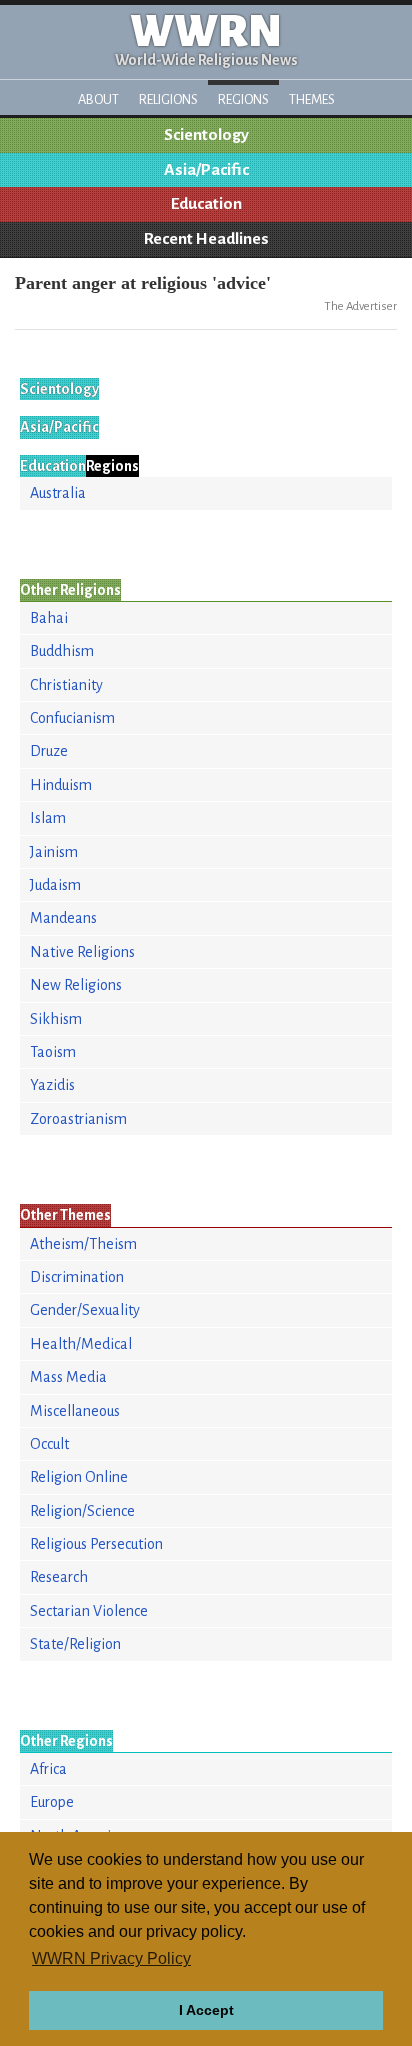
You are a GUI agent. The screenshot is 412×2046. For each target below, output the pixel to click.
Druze (49, 751)
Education (206, 204)
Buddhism (62, 651)
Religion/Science (82, 1511)
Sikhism (56, 1019)
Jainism (54, 852)
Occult (49, 1444)
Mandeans (63, 918)
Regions (243, 99)
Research (59, 1577)
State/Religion (75, 1644)
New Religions (76, 985)
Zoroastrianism (78, 1119)
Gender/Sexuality (85, 1310)
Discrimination (77, 1277)
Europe (52, 1802)
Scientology (206, 135)
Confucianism (72, 718)
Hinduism (61, 785)
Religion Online (79, 1477)
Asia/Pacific (206, 170)
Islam (48, 818)
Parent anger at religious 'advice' (143, 283)
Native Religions (82, 952)
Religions (168, 99)
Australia (58, 493)
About (98, 99)
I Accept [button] (206, 2010)
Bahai (49, 618)
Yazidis (52, 1085)
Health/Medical (81, 1344)
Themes (312, 99)
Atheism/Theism (83, 1244)
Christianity (66, 685)
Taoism (53, 1052)
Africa (48, 1769)
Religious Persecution (96, 1544)
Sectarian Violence (89, 1611)
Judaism (55, 885)
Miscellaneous (75, 1411)
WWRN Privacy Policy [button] (111, 1958)
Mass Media (68, 1377)
